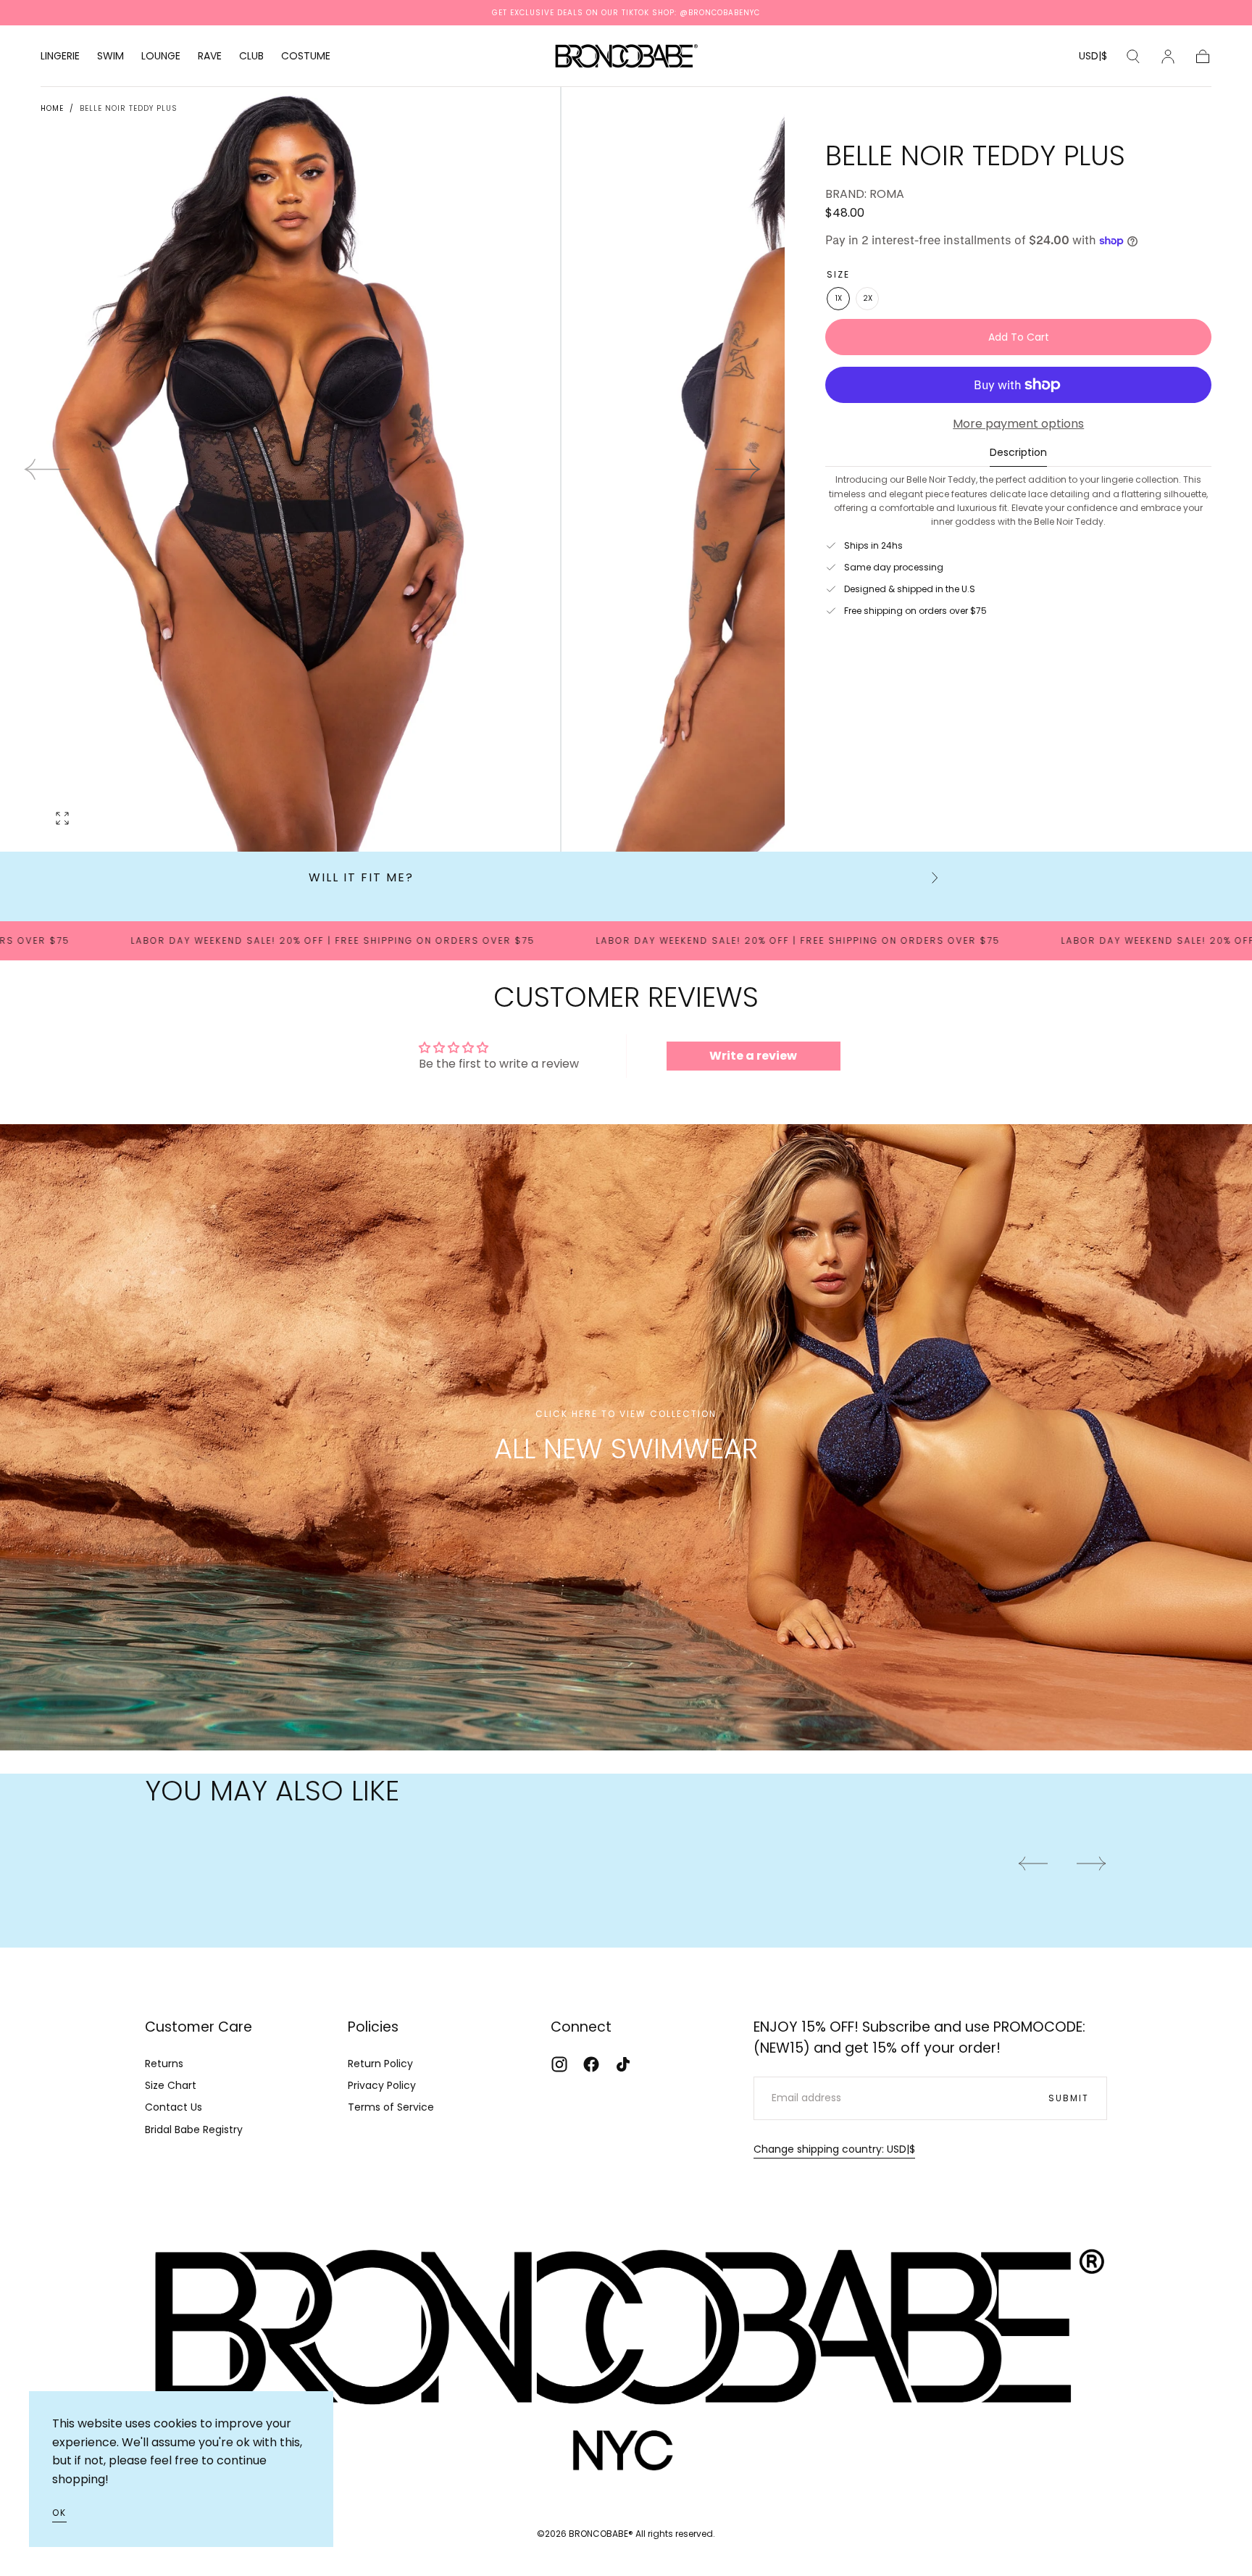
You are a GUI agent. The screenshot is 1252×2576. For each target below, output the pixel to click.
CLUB (251, 57)
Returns (164, 2064)
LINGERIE (60, 57)
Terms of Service (391, 2107)
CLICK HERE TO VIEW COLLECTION (626, 1414)
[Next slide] (738, 470)
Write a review (753, 1056)
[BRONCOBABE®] (626, 2352)
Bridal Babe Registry (194, 2130)
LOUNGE (161, 57)
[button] (1093, 58)
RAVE (210, 57)
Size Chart (171, 2085)
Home (52, 108)
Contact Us (174, 2107)
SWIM (110, 57)
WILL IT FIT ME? (361, 877)
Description (1018, 453)
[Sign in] (1168, 57)
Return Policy (380, 2064)
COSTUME (306, 57)
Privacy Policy (382, 2085)
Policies (373, 2027)
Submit (1069, 2098)
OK (59, 2513)
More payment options (1018, 424)
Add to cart (1019, 337)
